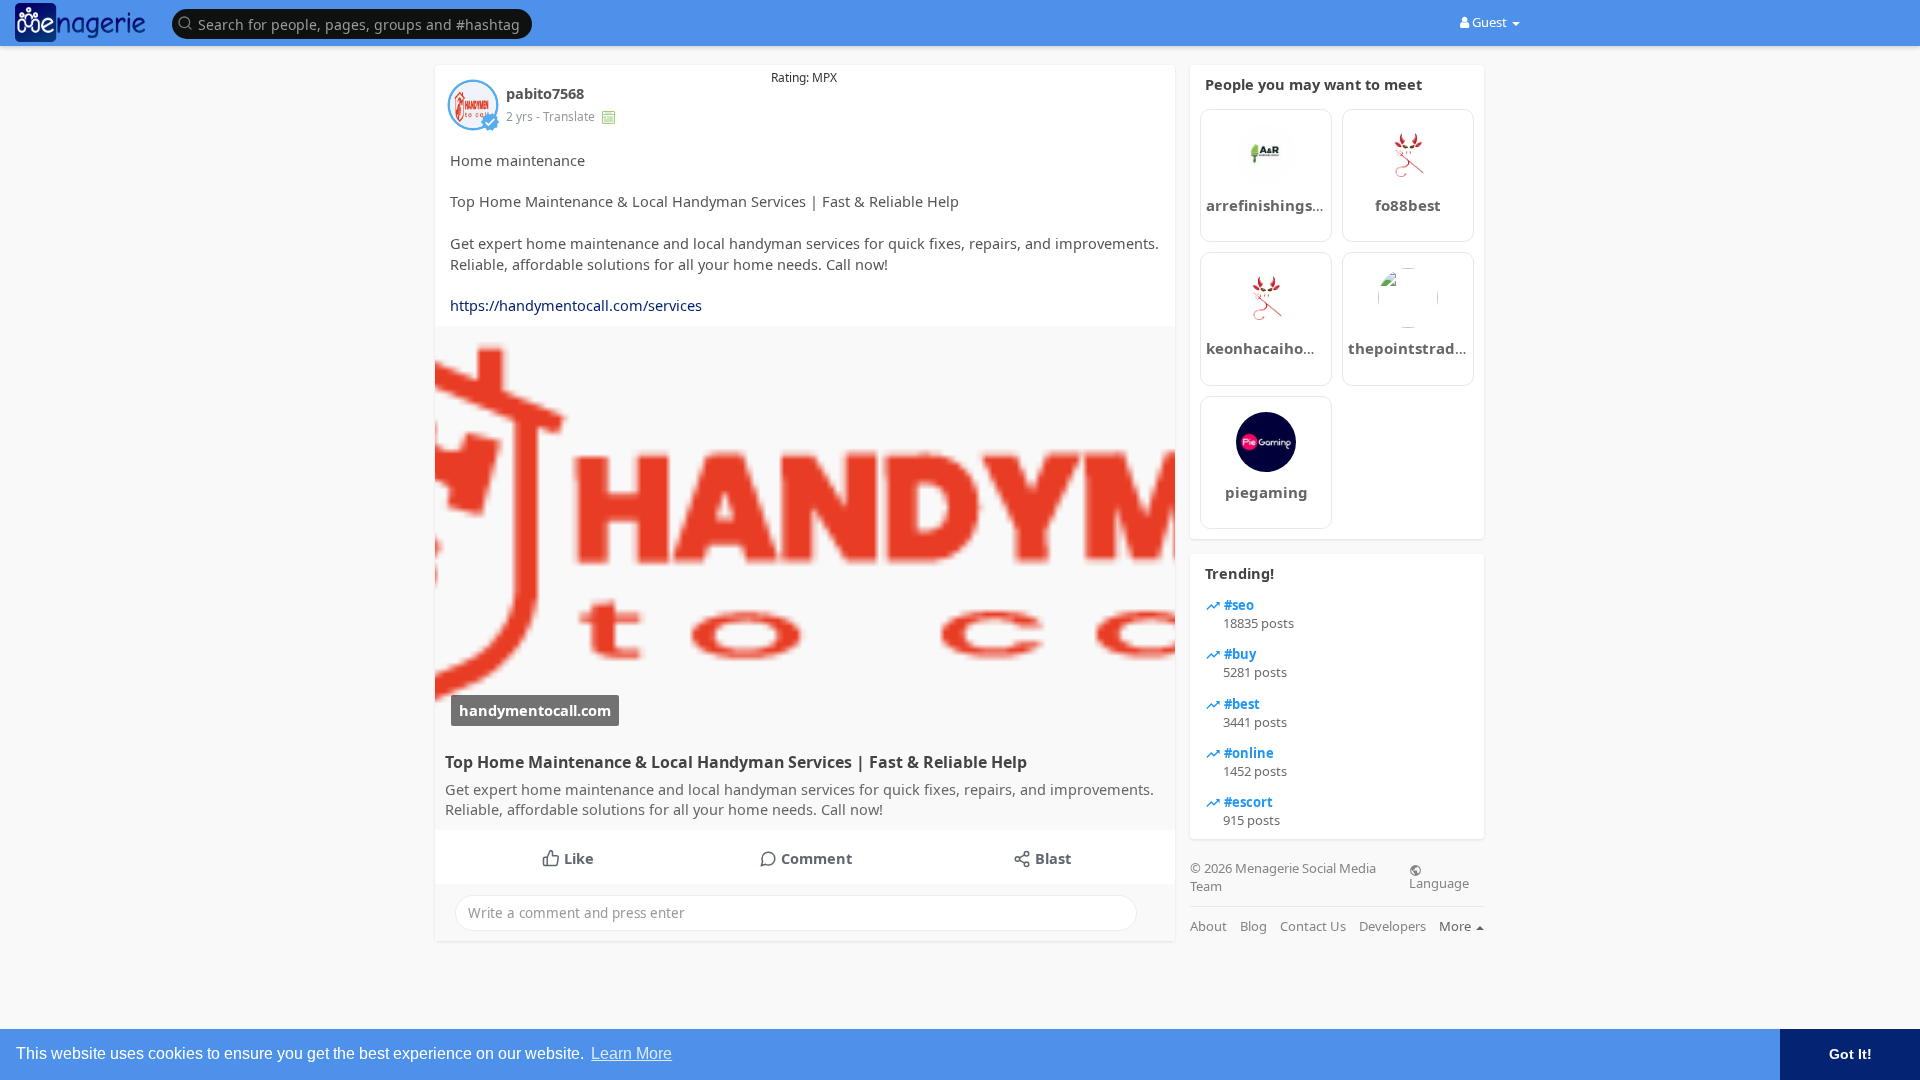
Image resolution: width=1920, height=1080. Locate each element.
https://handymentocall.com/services (576, 305)
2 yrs (519, 116)
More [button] (1456, 926)
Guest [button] (1489, 22)
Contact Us (1313, 926)
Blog (1253, 926)
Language (1439, 882)
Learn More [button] (631, 1053)
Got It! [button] (1850, 1054)
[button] (357, 22)
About (1208, 926)
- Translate (567, 116)
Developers (1392, 926)
